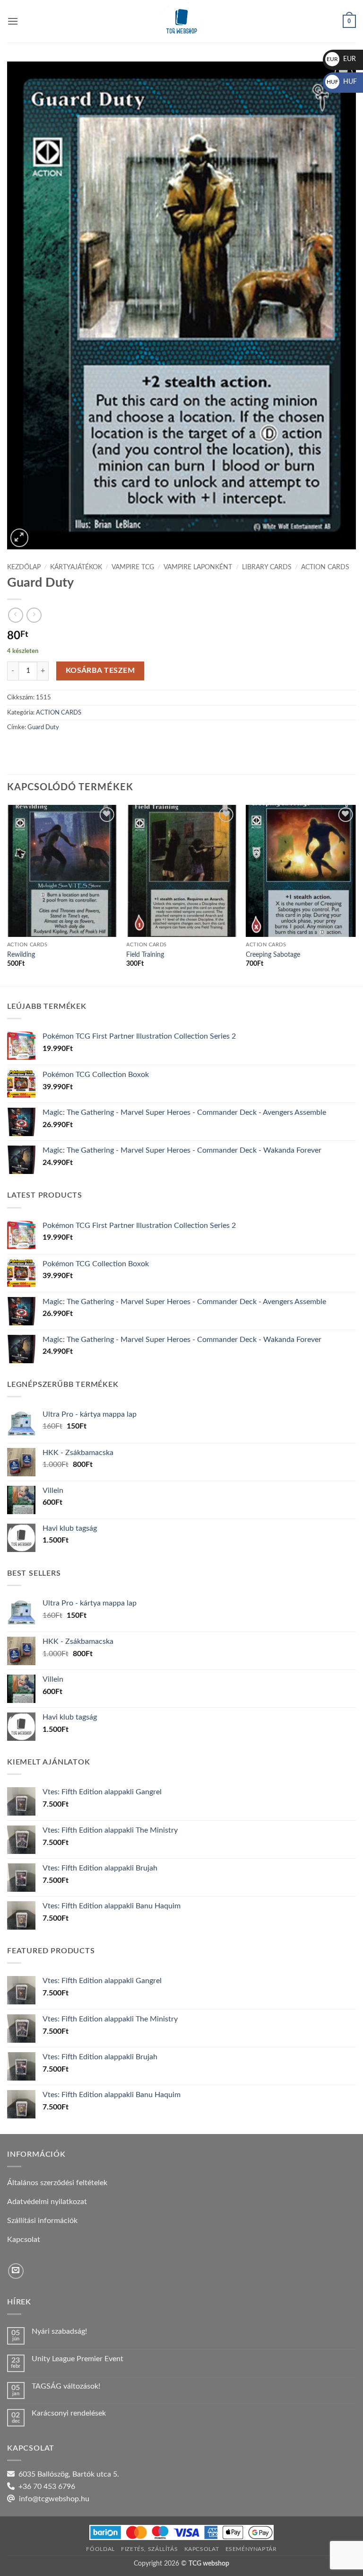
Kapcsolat (202, 2549)
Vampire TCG (133, 567)
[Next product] (15, 615)
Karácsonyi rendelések (69, 2413)
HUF (342, 82)
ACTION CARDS (325, 567)
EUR (341, 59)
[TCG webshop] (181, 21)
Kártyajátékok (76, 567)
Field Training (145, 955)
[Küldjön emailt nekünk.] (16, 2271)
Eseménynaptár (251, 2549)
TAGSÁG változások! (66, 2386)
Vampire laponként (198, 567)
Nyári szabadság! (59, 2331)
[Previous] (8, 895)
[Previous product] (34, 615)
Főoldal (100, 2549)
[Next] (355, 895)
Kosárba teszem (100, 671)
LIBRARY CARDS (267, 567)
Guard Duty (43, 727)
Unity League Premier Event (78, 2359)
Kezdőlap (24, 567)
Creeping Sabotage (273, 955)
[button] (13, 21)
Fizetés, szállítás (149, 2549)
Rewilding (21, 955)
